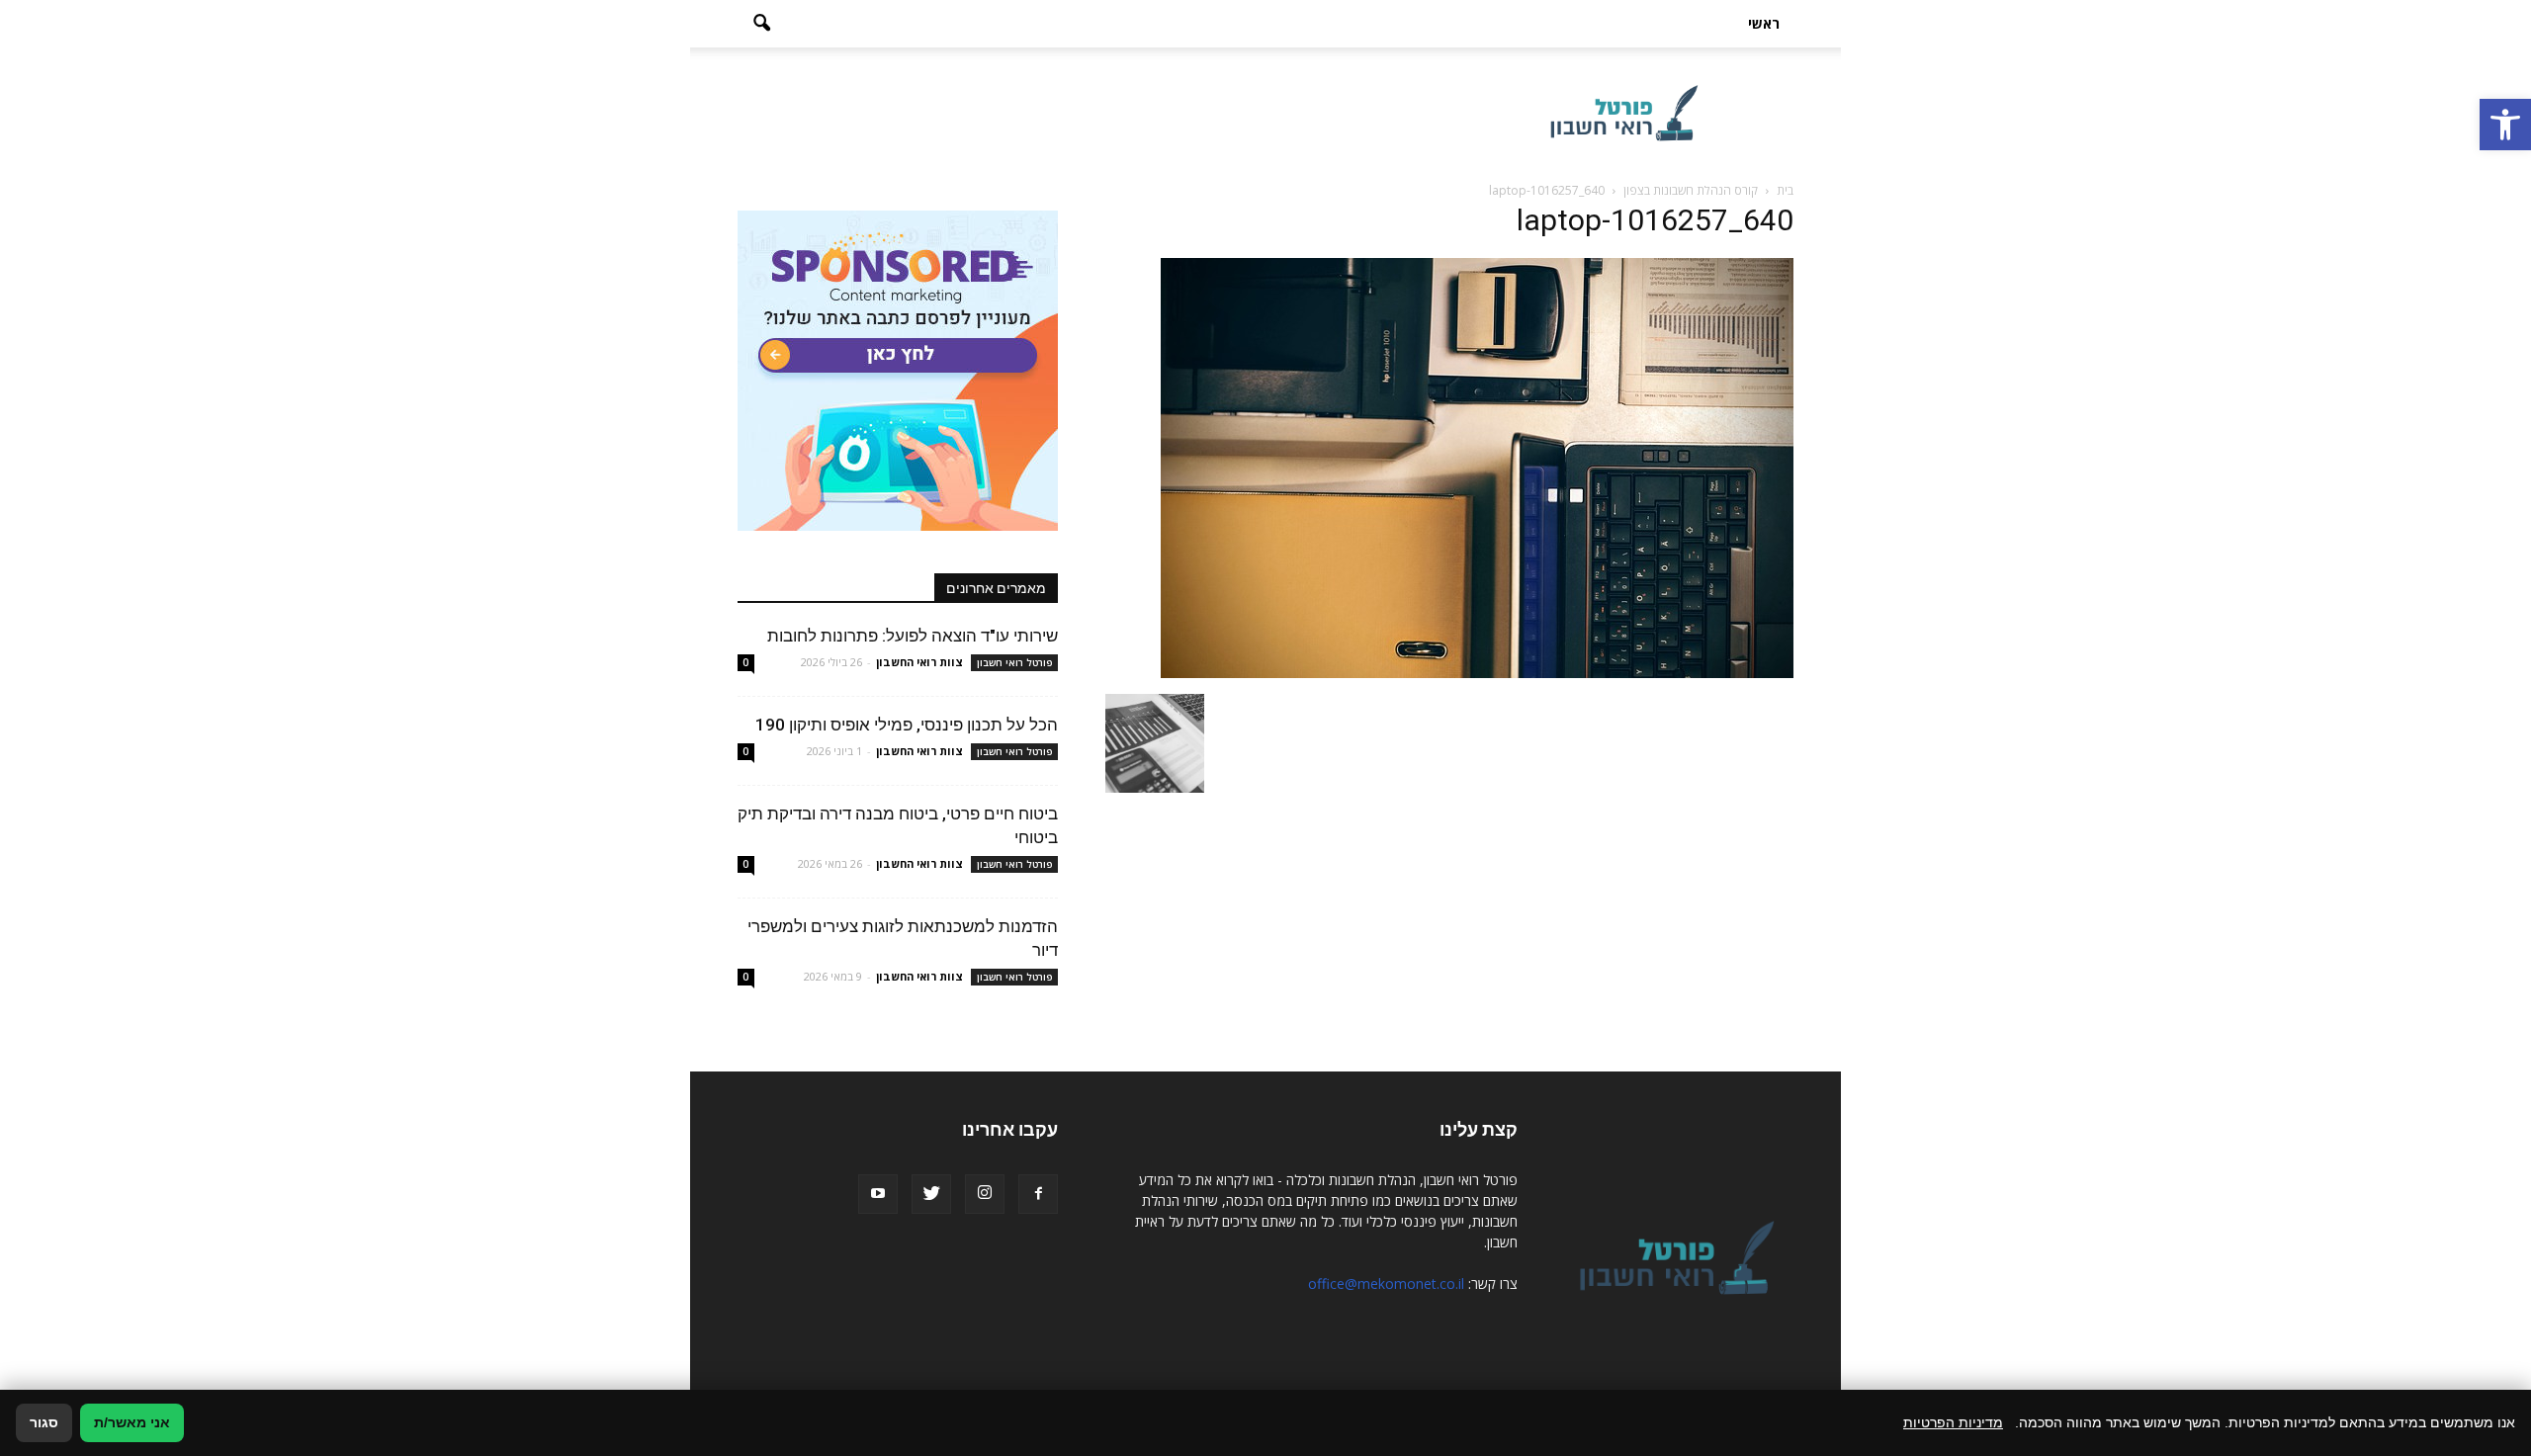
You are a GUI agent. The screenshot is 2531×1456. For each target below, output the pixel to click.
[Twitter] (931, 1194)
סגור (44, 1422)
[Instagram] (985, 1194)
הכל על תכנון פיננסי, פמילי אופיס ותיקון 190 (907, 725)
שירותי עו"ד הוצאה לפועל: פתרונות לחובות (913, 636)
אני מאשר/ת (132, 1422)
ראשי (1764, 23)
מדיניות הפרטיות (1953, 1422)
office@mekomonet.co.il (1386, 1284)
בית (1785, 190)
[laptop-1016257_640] (1477, 673)
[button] (2505, 125)
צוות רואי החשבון (919, 662)
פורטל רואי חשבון (1014, 662)
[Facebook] (1038, 1194)
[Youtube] (878, 1194)
